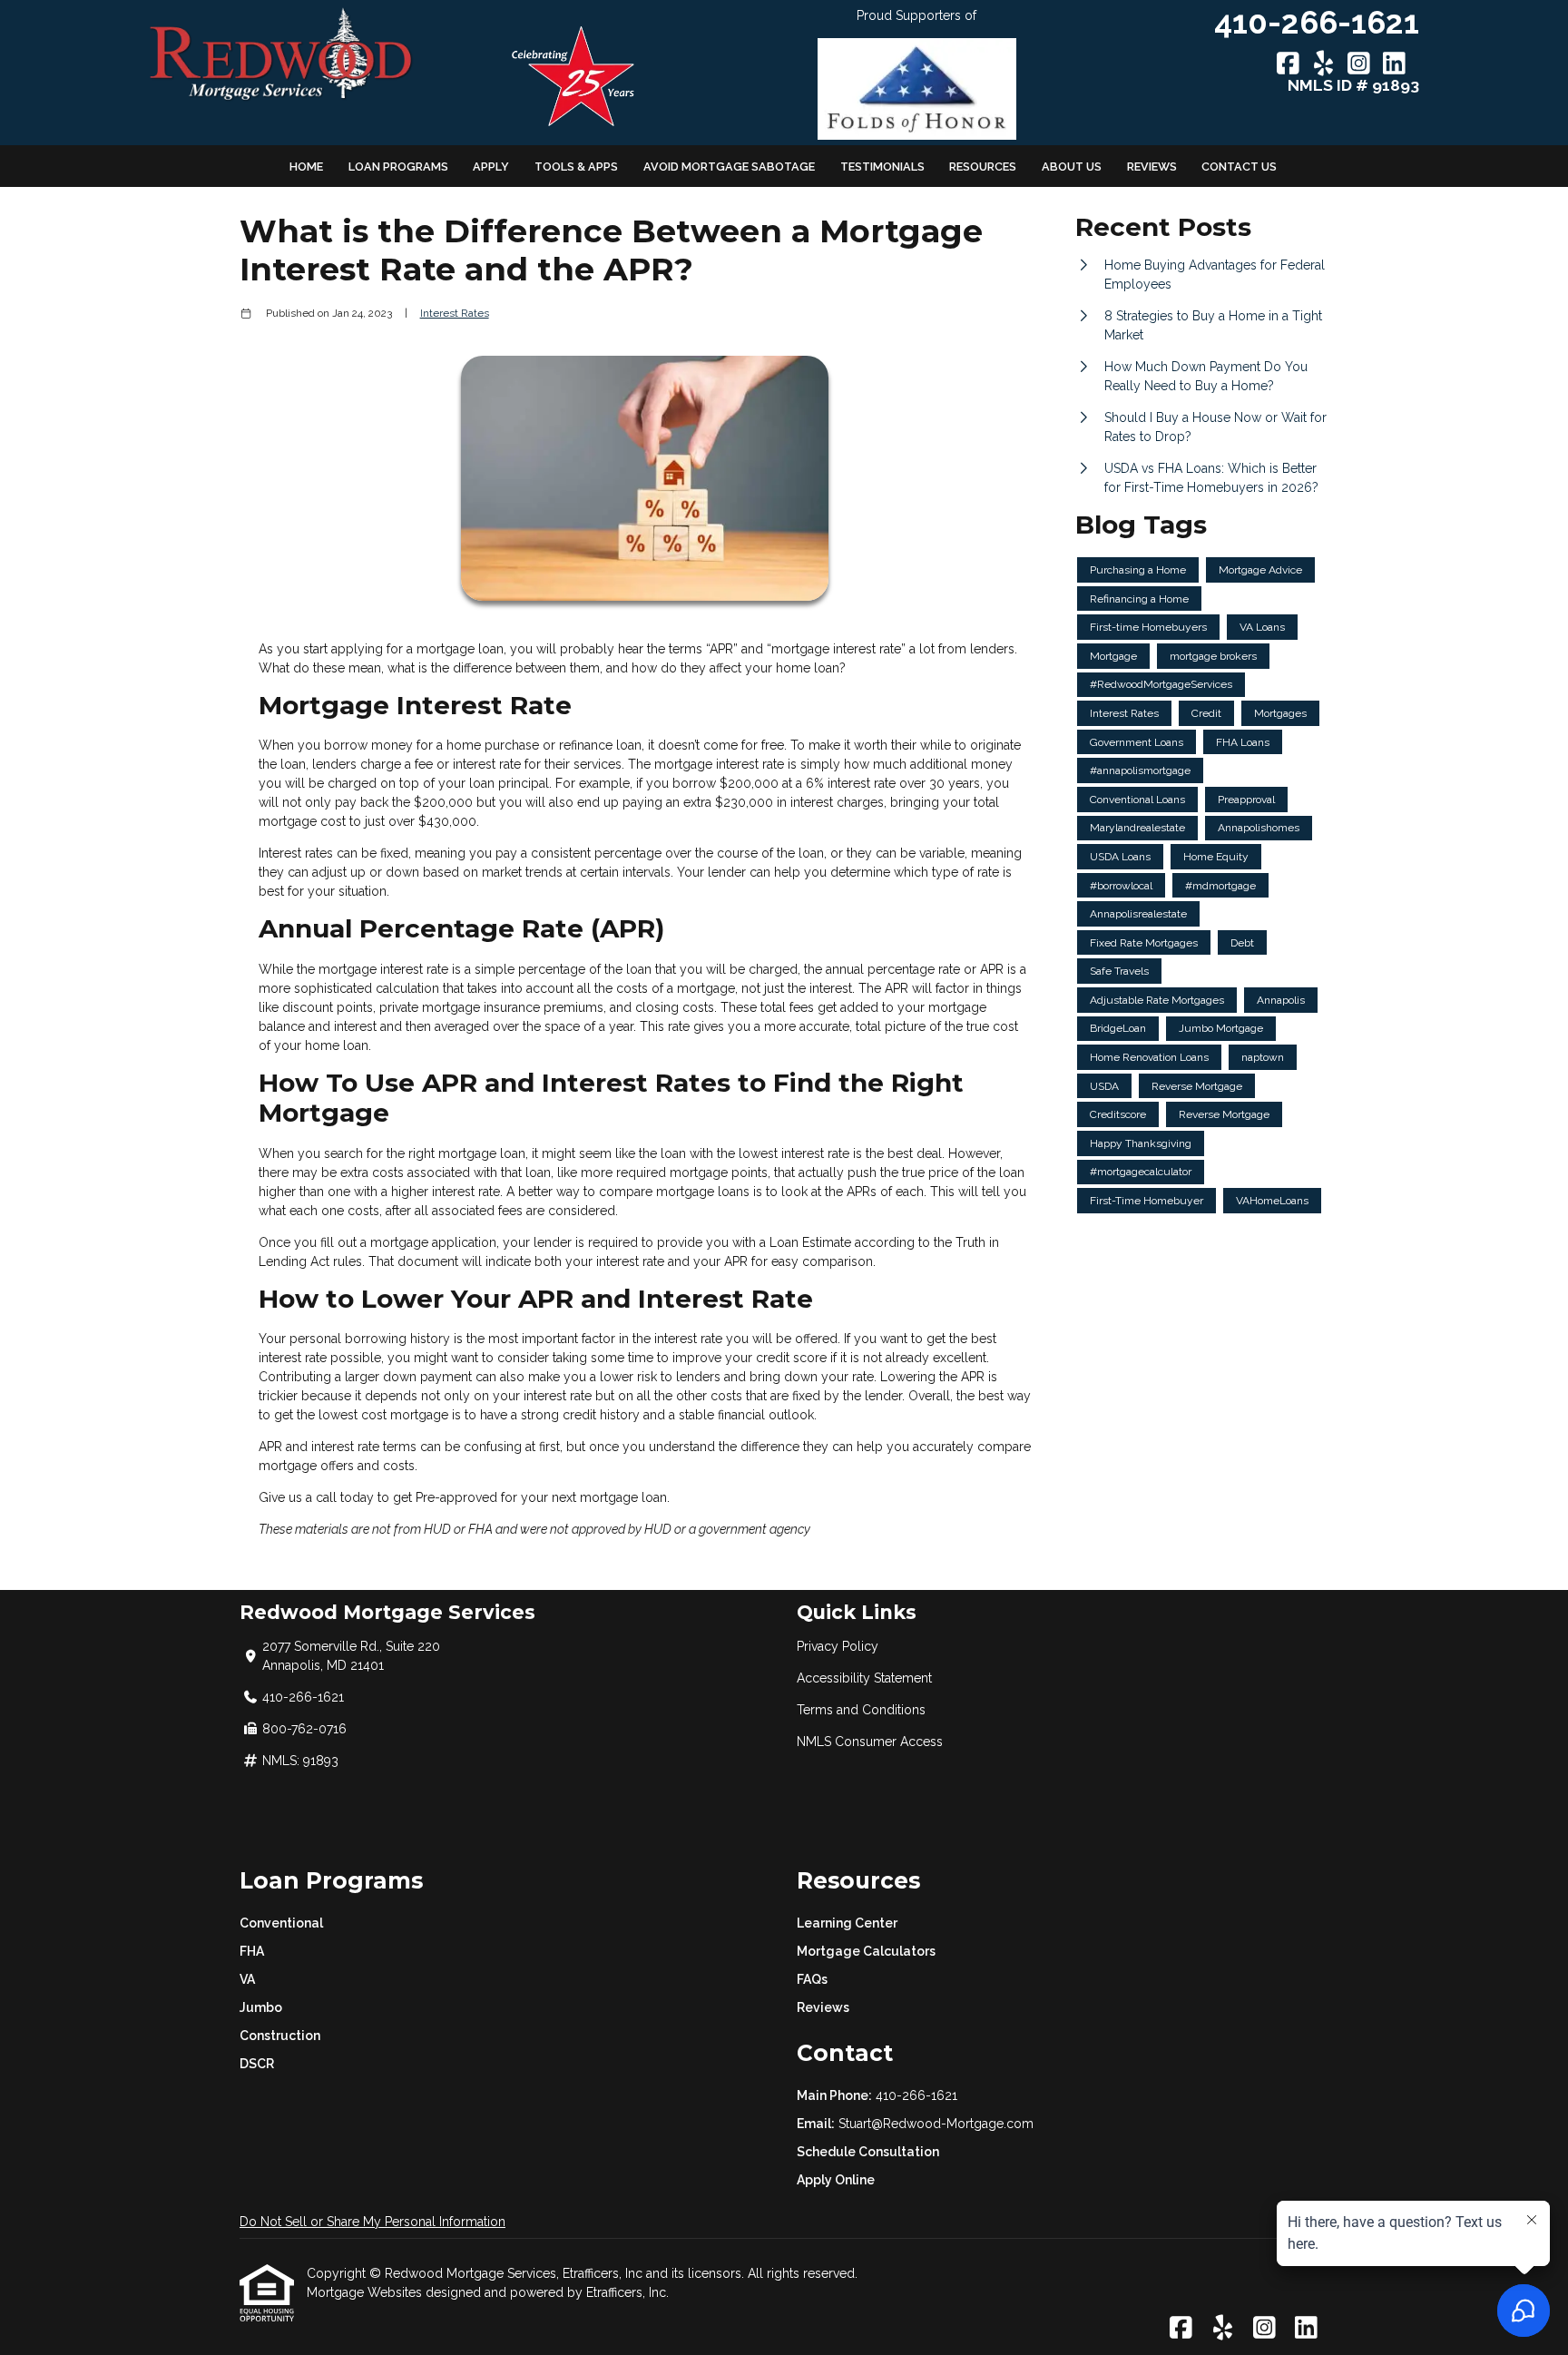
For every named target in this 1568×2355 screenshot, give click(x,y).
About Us (1072, 167)
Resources (983, 167)
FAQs (812, 1979)
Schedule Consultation (868, 2152)
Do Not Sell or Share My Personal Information (372, 2222)
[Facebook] (1288, 64)
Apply (491, 167)
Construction (280, 2036)
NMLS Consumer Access (870, 1742)
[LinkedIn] (1394, 64)
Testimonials (882, 167)
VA (247, 1979)
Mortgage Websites (366, 2292)
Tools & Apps (576, 167)
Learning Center (847, 1923)
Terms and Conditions (861, 1710)
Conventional (281, 1923)
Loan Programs (398, 167)
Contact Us (1239, 167)
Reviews (1152, 167)
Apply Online (836, 2180)
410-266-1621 (916, 2095)
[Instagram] (1359, 64)
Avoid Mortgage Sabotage (729, 167)
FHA (252, 1951)
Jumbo (261, 2007)
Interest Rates (455, 313)
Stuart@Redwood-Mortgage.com (936, 2124)
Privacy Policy (838, 1646)
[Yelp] (1323, 64)
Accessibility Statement (864, 1678)
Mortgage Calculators (866, 1951)
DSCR (257, 2064)
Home (306, 167)
